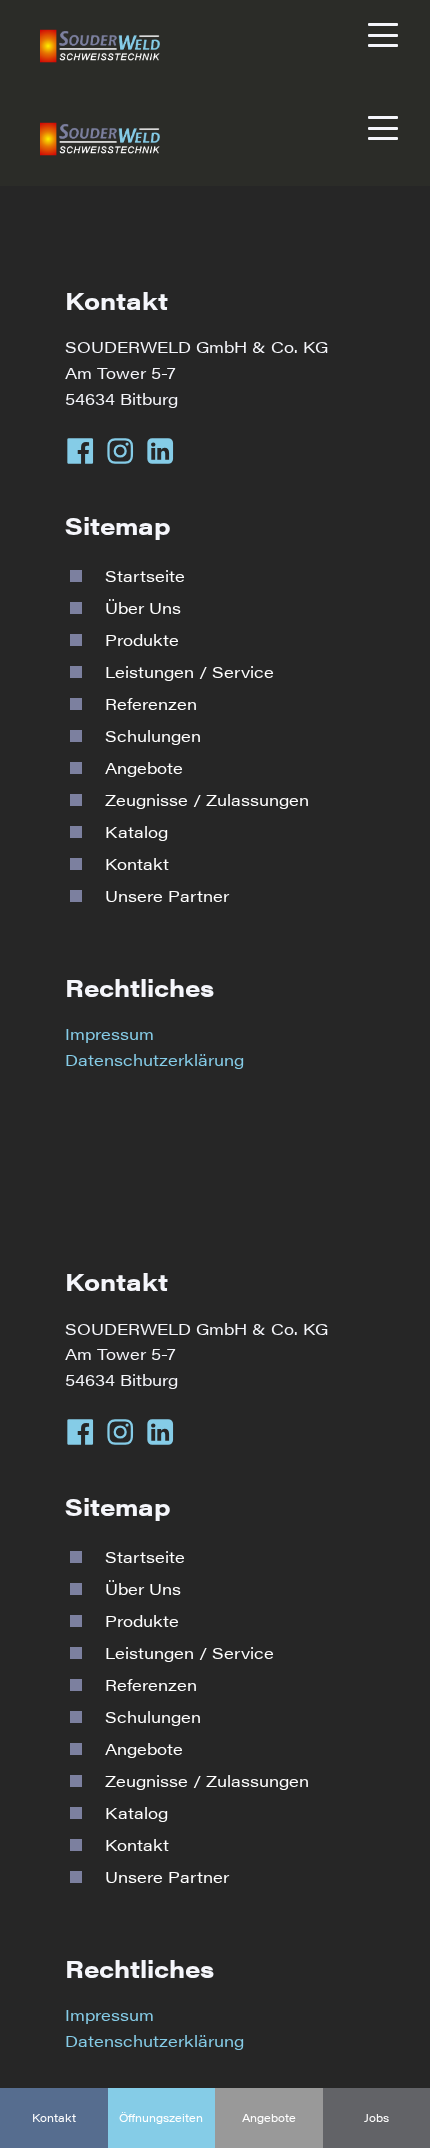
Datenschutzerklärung (154, 1059)
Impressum (109, 1033)
